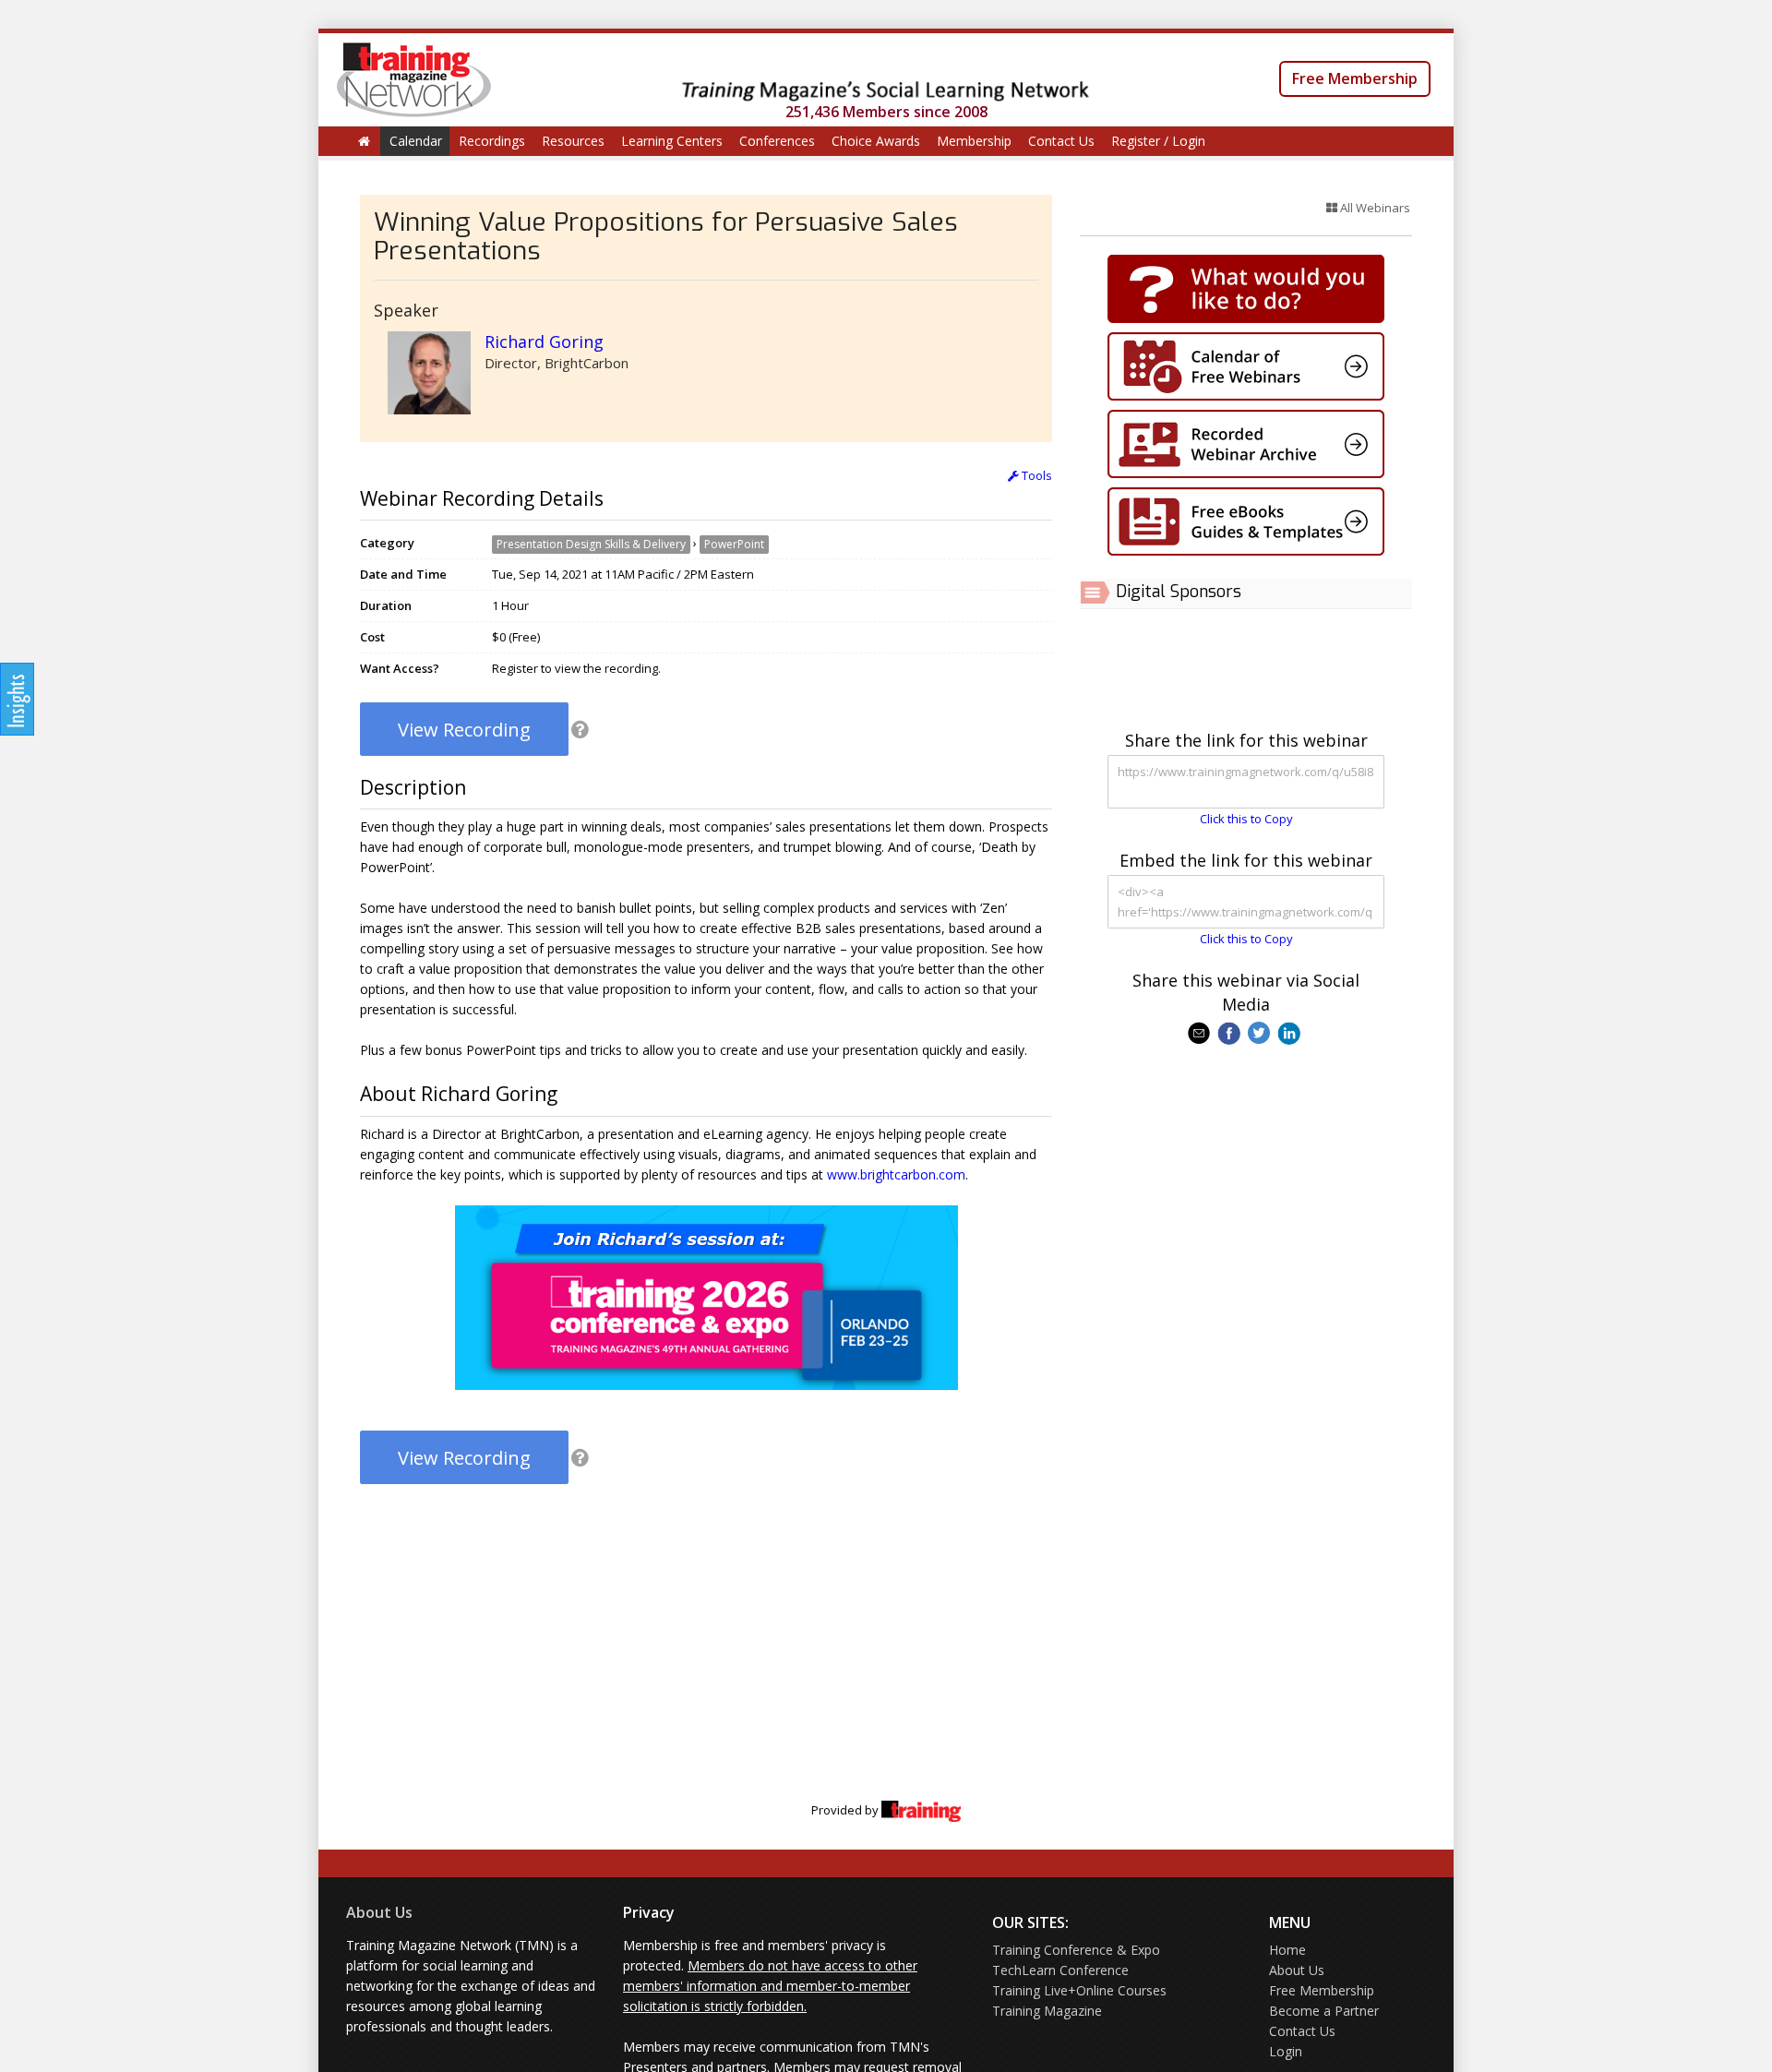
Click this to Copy (1246, 819)
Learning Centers (672, 141)
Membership (974, 141)
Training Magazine (1047, 2011)
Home (1287, 1950)
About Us (379, 1912)
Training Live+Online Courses (1079, 1990)
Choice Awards (876, 141)
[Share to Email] (1201, 1032)
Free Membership (1355, 78)
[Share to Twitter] (1261, 1032)
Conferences (777, 141)
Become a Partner (1324, 2011)
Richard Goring (544, 341)
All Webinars (1374, 208)
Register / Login (1158, 141)
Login (1286, 2051)
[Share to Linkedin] (1291, 1032)
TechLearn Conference (1060, 1970)
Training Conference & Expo (1076, 1950)
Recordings (492, 141)
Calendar (416, 141)
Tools (1036, 475)
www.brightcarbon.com (896, 1174)
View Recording (464, 730)
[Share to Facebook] (1231, 1032)
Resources (573, 141)
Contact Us (1061, 141)
